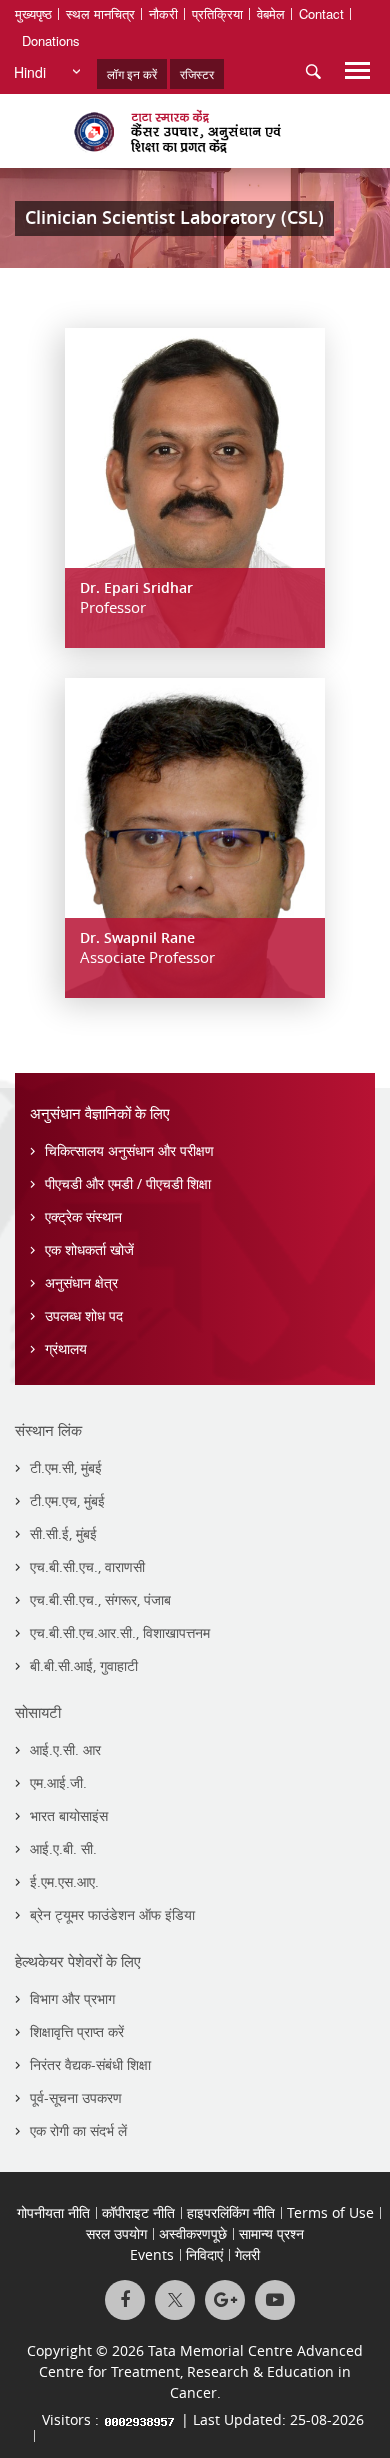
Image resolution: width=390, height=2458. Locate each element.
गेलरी (247, 2254)
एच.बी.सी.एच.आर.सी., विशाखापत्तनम (120, 1632)
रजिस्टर (197, 73)
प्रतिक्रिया (217, 13)
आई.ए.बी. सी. (63, 1848)
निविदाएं (204, 2254)
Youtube (275, 2300)
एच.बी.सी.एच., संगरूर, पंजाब (100, 1599)
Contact (321, 13)
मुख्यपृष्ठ (33, 13)
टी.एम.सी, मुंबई (66, 1467)
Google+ (225, 2300)
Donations (51, 40)
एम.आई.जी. (58, 1782)
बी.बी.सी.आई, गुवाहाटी (84, 1665)
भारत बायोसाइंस (69, 1815)
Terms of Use (330, 2212)
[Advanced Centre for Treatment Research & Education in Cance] (195, 131)
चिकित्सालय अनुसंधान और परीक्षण (129, 1150)
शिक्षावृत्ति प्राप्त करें (77, 2031)
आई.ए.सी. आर (65, 1749)
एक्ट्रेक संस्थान (83, 1216)
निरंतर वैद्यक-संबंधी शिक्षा (90, 2064)
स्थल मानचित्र (100, 13)
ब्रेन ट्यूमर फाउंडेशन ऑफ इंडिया (112, 1914)
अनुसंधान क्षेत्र (81, 1282)
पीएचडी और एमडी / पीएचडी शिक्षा (128, 1183)
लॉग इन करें (132, 73)
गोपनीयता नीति (53, 2212)
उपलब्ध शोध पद (84, 1315)
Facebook (125, 2300)
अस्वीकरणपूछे (193, 2233)
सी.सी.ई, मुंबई (63, 1533)
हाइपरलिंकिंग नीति (231, 2212)
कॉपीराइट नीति (138, 2212)
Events (152, 2254)
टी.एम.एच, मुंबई (67, 1500)
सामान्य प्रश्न (271, 2233)
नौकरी (163, 13)
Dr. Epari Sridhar (136, 587)
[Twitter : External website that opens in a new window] (175, 2300)
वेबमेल (271, 13)
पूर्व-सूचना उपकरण (76, 2097)
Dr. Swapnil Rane (137, 937)
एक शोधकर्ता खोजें (89, 1249)
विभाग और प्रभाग (72, 1998)
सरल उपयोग (116, 2233)
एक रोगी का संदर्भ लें (78, 2130)
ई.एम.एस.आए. (64, 1881)
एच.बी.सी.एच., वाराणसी (87, 1566)
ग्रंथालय (66, 1348)
